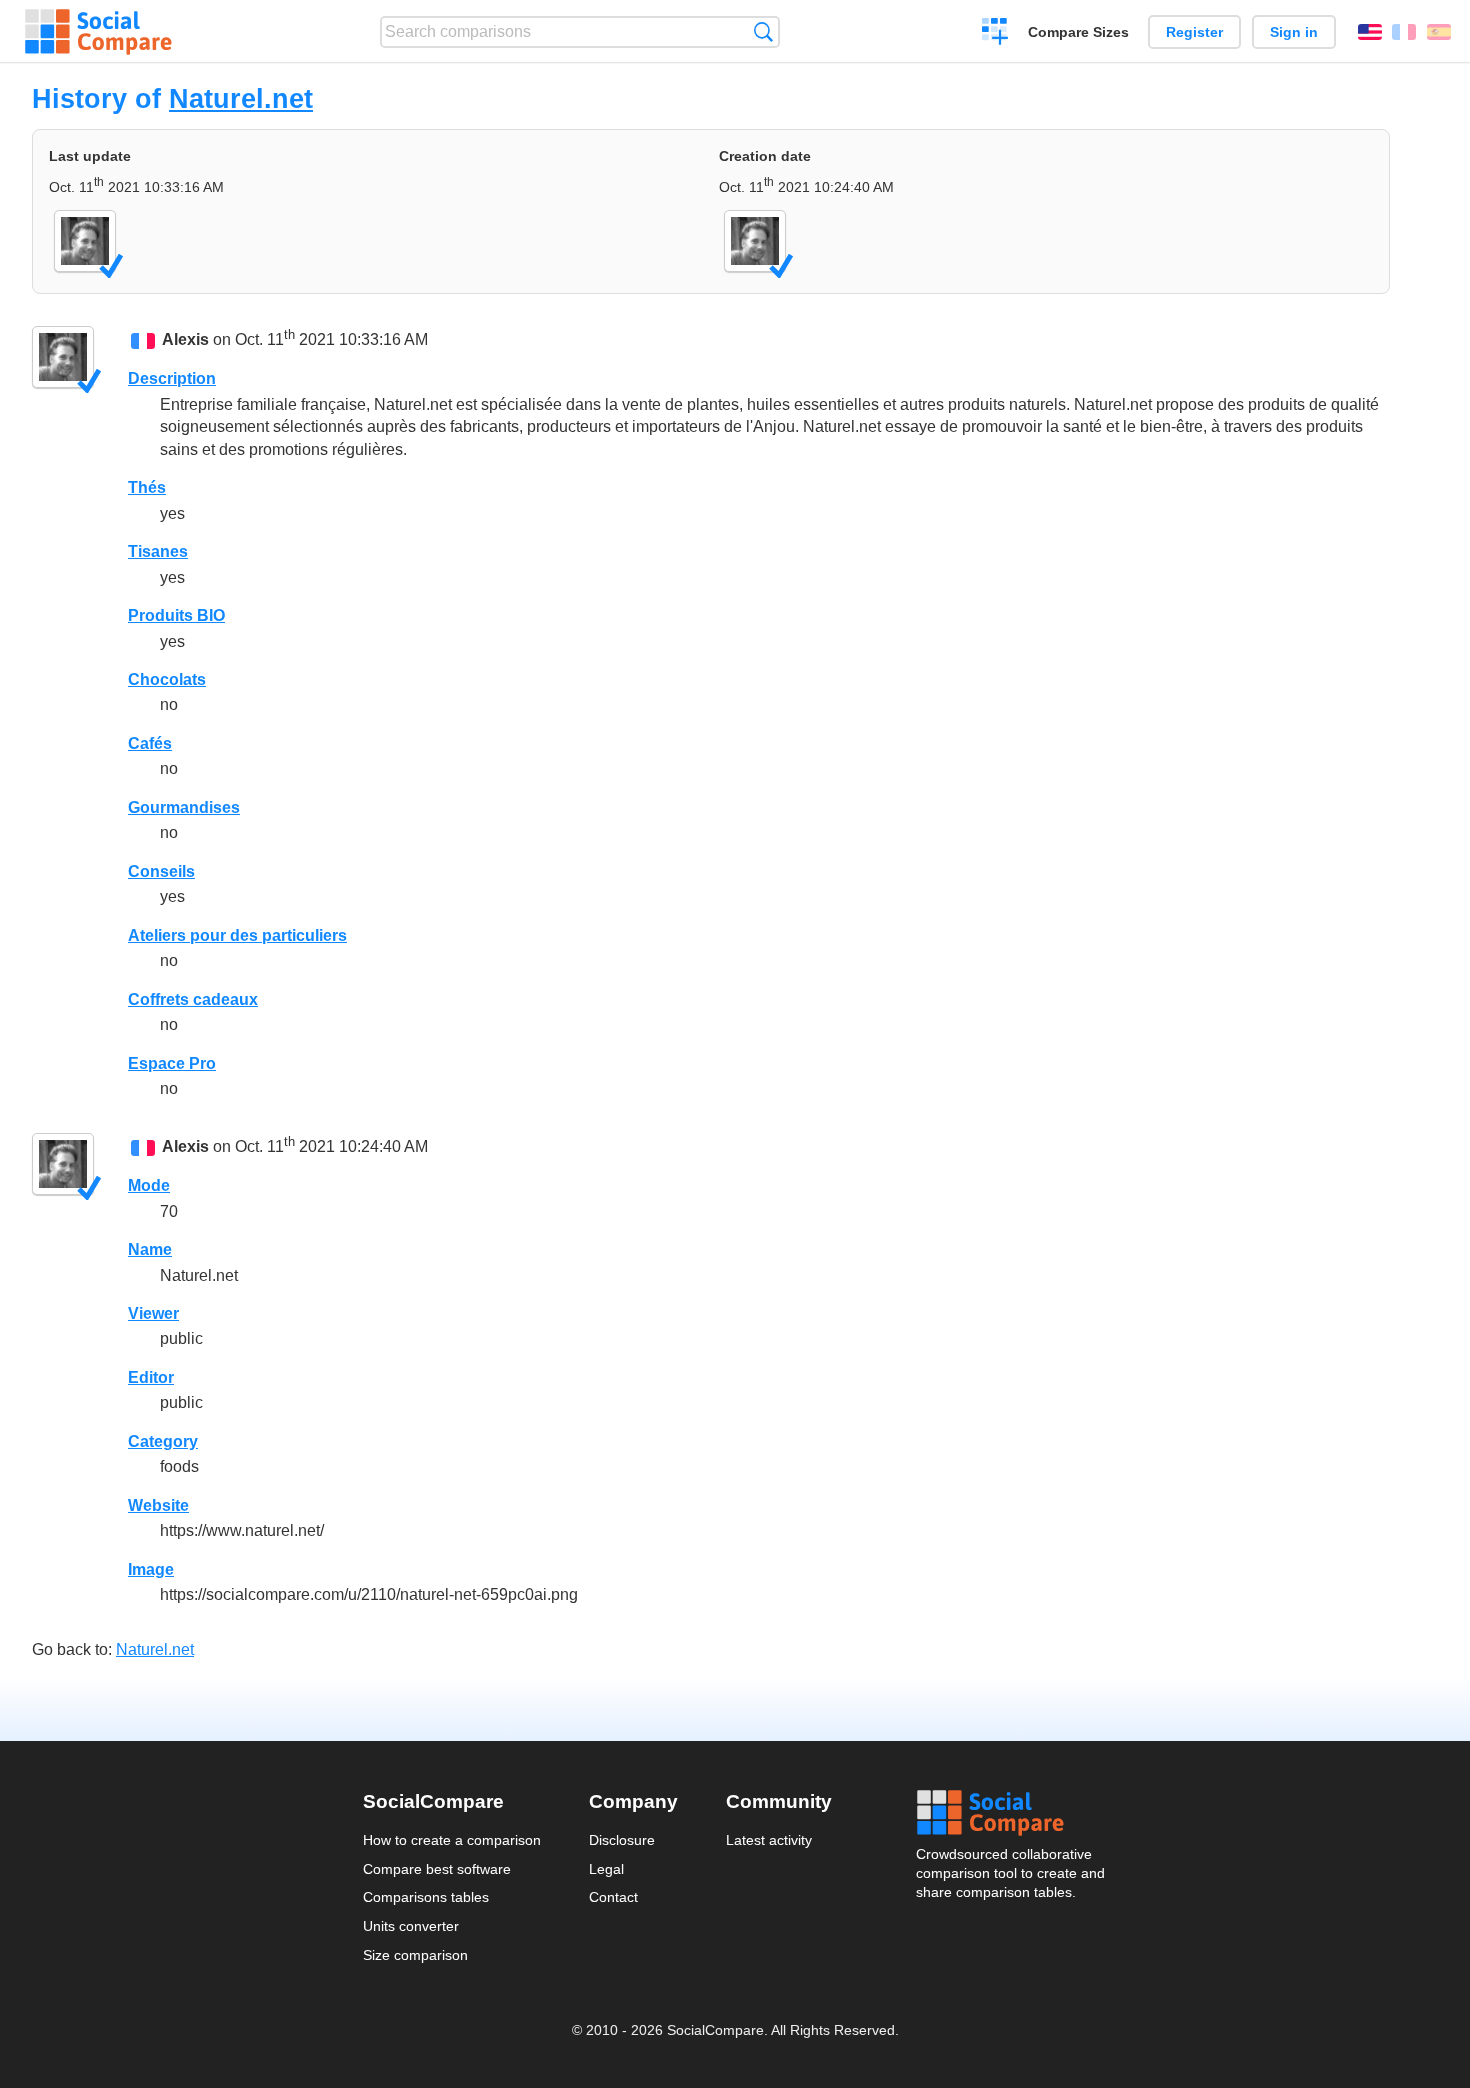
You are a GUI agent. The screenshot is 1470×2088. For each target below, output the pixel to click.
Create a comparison (995, 34)
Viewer (153, 1313)
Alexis (185, 339)
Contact (613, 1897)
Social (1012, 1813)
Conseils (161, 871)
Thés (147, 487)
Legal (606, 1869)
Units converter (411, 1926)
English (1370, 32)
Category (163, 1441)
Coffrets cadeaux (193, 999)
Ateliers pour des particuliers (237, 935)
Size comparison (415, 1955)
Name (150, 1249)
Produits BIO (176, 615)
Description (172, 378)
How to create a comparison (452, 1840)
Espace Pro (172, 1063)
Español (1439, 32)
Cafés (150, 743)
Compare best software (437, 1869)
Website (158, 1505)
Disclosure (622, 1840)
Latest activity (769, 1840)
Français (1404, 32)
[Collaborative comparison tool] (98, 32)
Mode (149, 1185)
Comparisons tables (426, 1897)
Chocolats (167, 679)
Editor (151, 1377)
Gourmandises (184, 807)
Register (1194, 32)
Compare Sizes (1078, 32)
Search (763, 31)
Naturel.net (241, 98)
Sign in (1294, 32)
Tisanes (158, 551)
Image (151, 1569)
